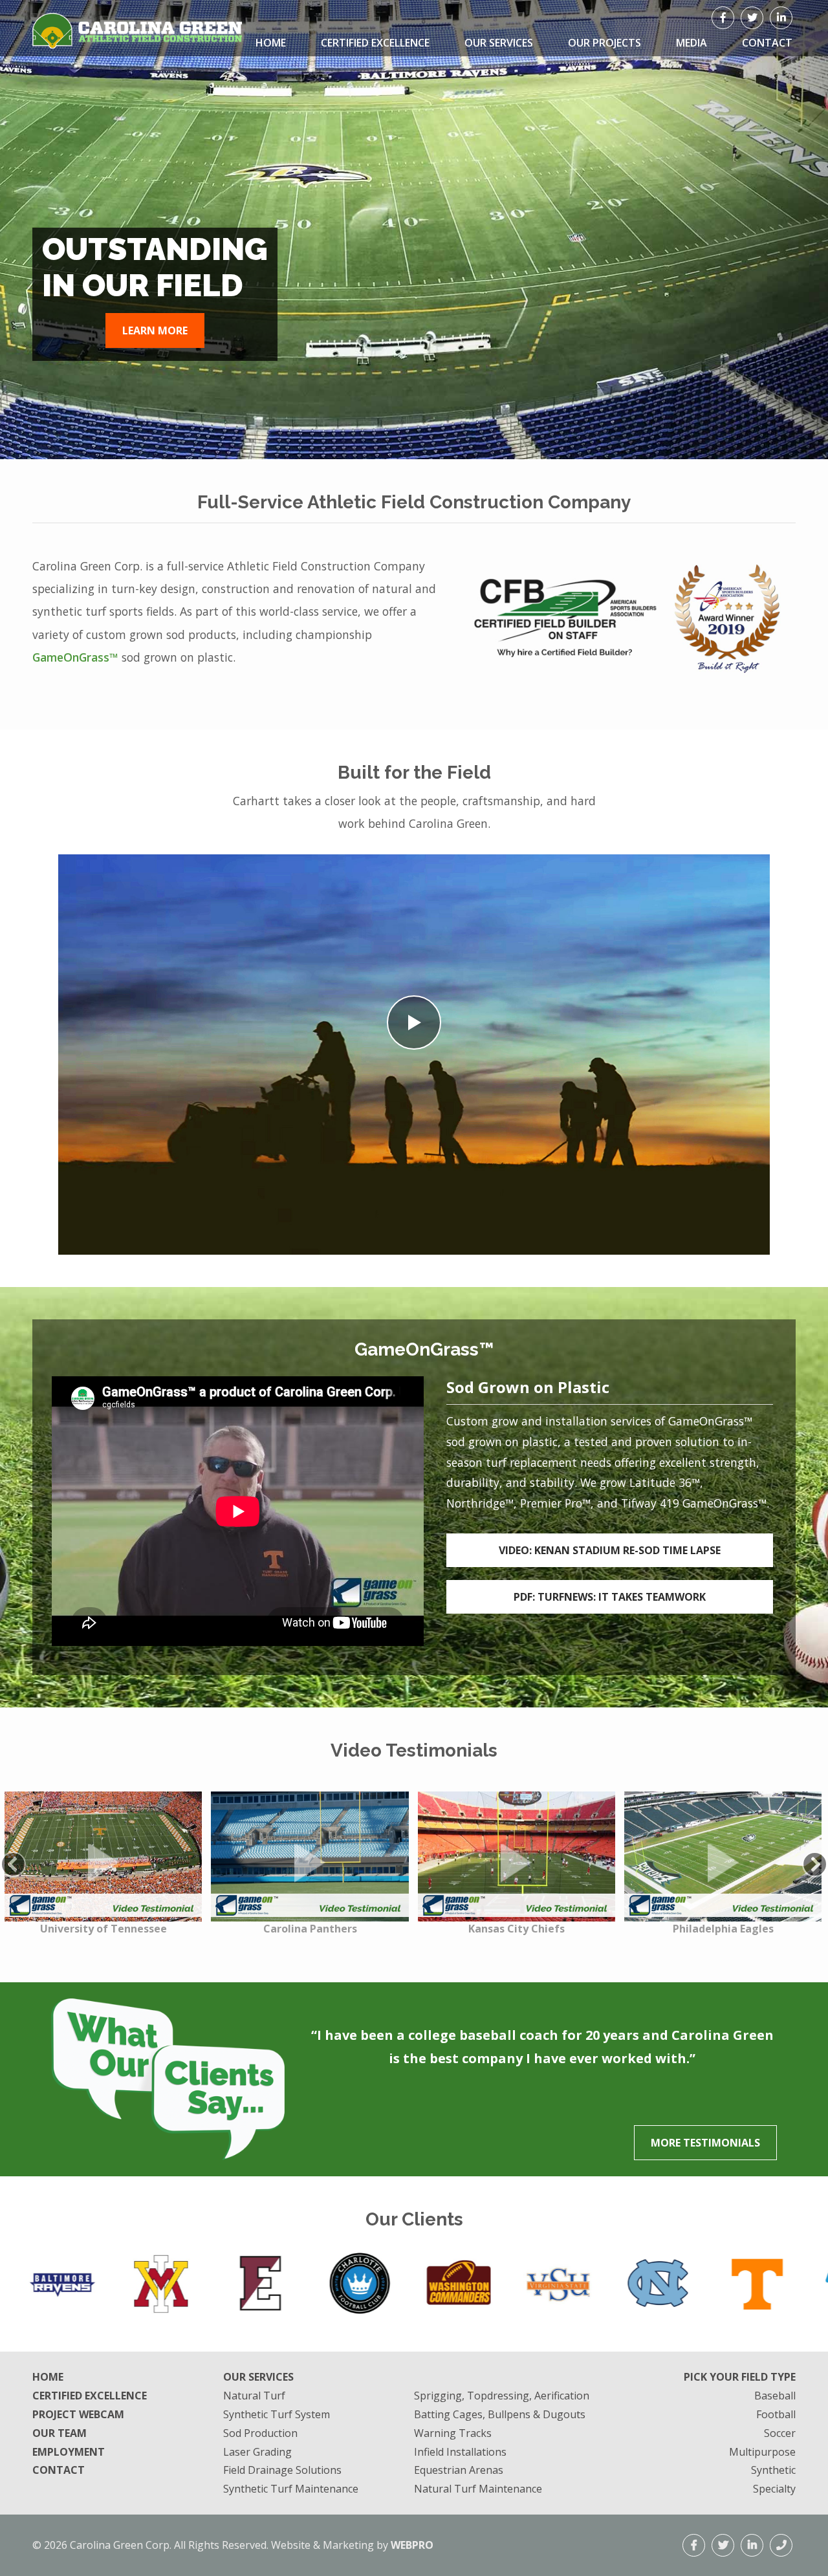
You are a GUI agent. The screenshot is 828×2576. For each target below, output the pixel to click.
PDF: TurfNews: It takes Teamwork (610, 1597)
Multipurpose (762, 2452)
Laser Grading (257, 2452)
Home (271, 43)
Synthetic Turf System (277, 2414)
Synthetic (773, 2470)
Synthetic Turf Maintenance (291, 2489)
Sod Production (260, 2433)
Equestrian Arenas (459, 2470)
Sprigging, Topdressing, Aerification (502, 2396)
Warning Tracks (453, 2433)
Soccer (780, 2433)
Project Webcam (78, 2414)
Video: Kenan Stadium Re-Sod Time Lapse (610, 1550)
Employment (69, 2452)
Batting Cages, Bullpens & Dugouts (500, 2414)
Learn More (155, 330)
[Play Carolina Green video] (414, 1023)
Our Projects (605, 43)
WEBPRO (412, 2545)
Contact (59, 2470)
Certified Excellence (375, 43)
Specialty (774, 2489)
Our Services (499, 43)
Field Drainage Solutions (282, 2470)
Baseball (775, 2396)
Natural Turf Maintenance (478, 2489)
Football (776, 2414)
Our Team (60, 2433)
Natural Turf (254, 2396)
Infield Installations (460, 2452)
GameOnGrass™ (75, 657)
